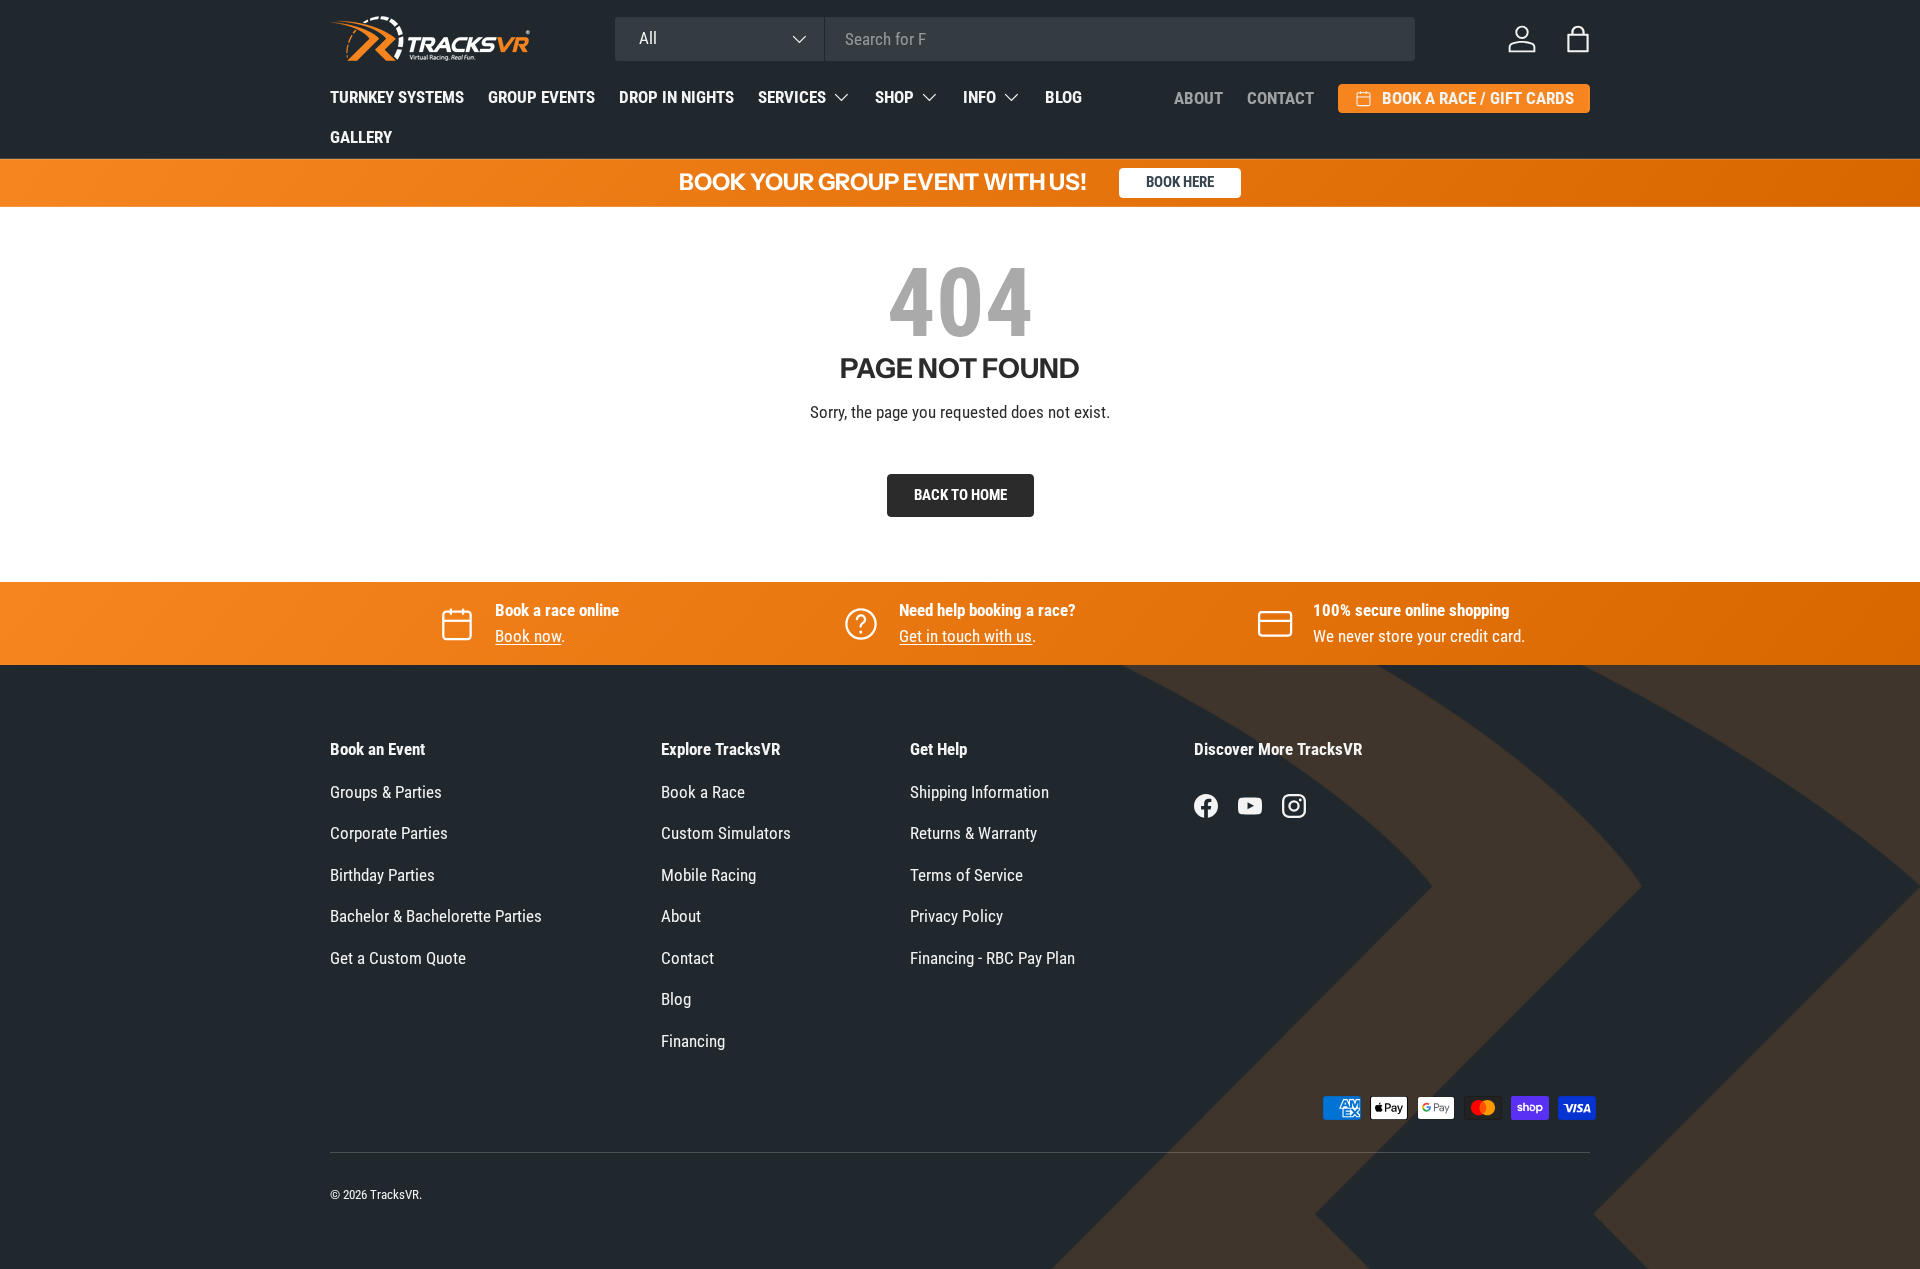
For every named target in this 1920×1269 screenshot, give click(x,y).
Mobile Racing (708, 875)
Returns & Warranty (973, 833)
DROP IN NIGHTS (676, 97)
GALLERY (361, 137)
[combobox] (1015, 39)
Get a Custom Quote (398, 958)
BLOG (1063, 97)
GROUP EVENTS (541, 97)
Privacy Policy (956, 916)
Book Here (1180, 182)
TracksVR (394, 1194)
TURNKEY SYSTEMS (397, 97)
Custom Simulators (726, 833)
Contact (1280, 98)
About (1198, 98)
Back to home (960, 495)
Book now (528, 636)
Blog (676, 999)
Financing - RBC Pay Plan (992, 958)
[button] (1578, 39)
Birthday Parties (382, 875)
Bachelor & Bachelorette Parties (436, 916)
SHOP (894, 97)
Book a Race (703, 792)
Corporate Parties (389, 833)
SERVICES (792, 97)
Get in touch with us (965, 636)
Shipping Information (979, 792)
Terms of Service (966, 875)
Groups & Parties (386, 792)
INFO (979, 97)
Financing (693, 1041)
